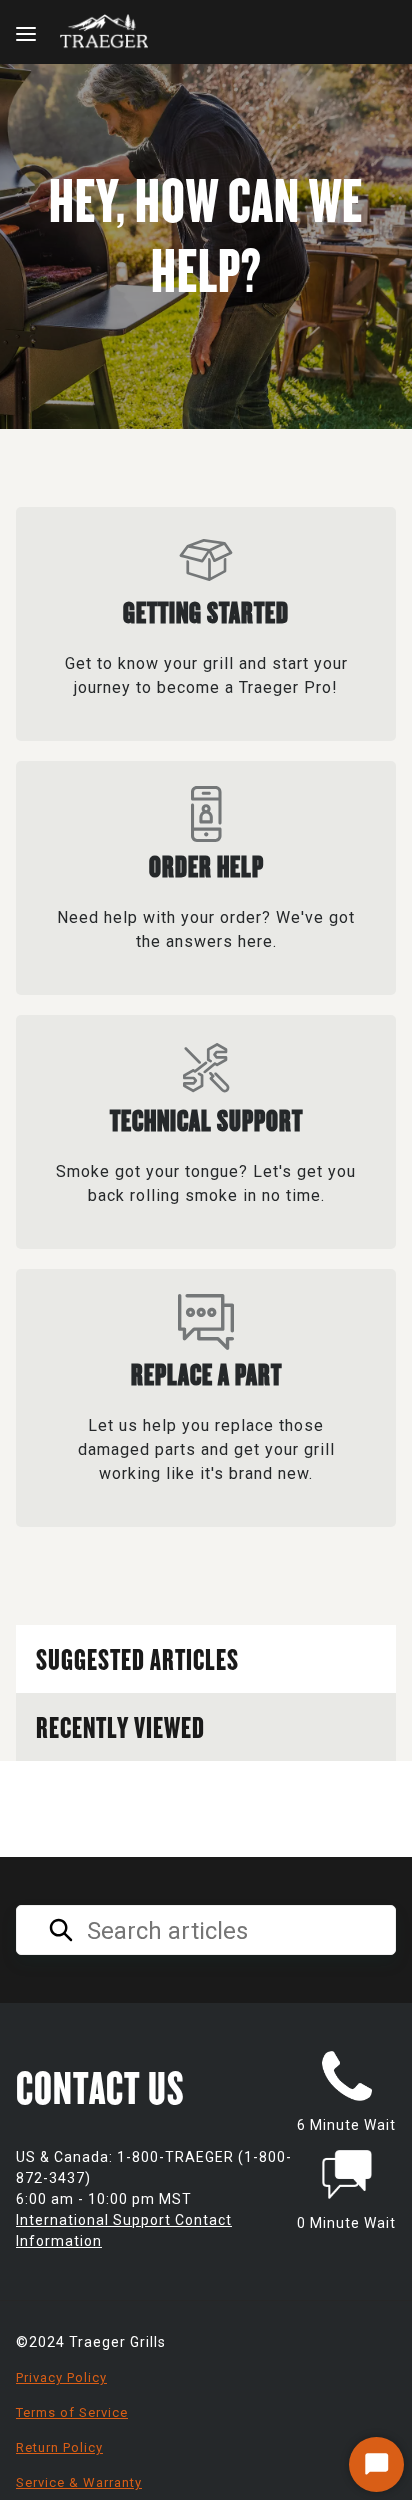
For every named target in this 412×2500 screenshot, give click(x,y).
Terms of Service (72, 2412)
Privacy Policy (61, 2377)
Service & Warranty (79, 2482)
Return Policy (59, 2447)
